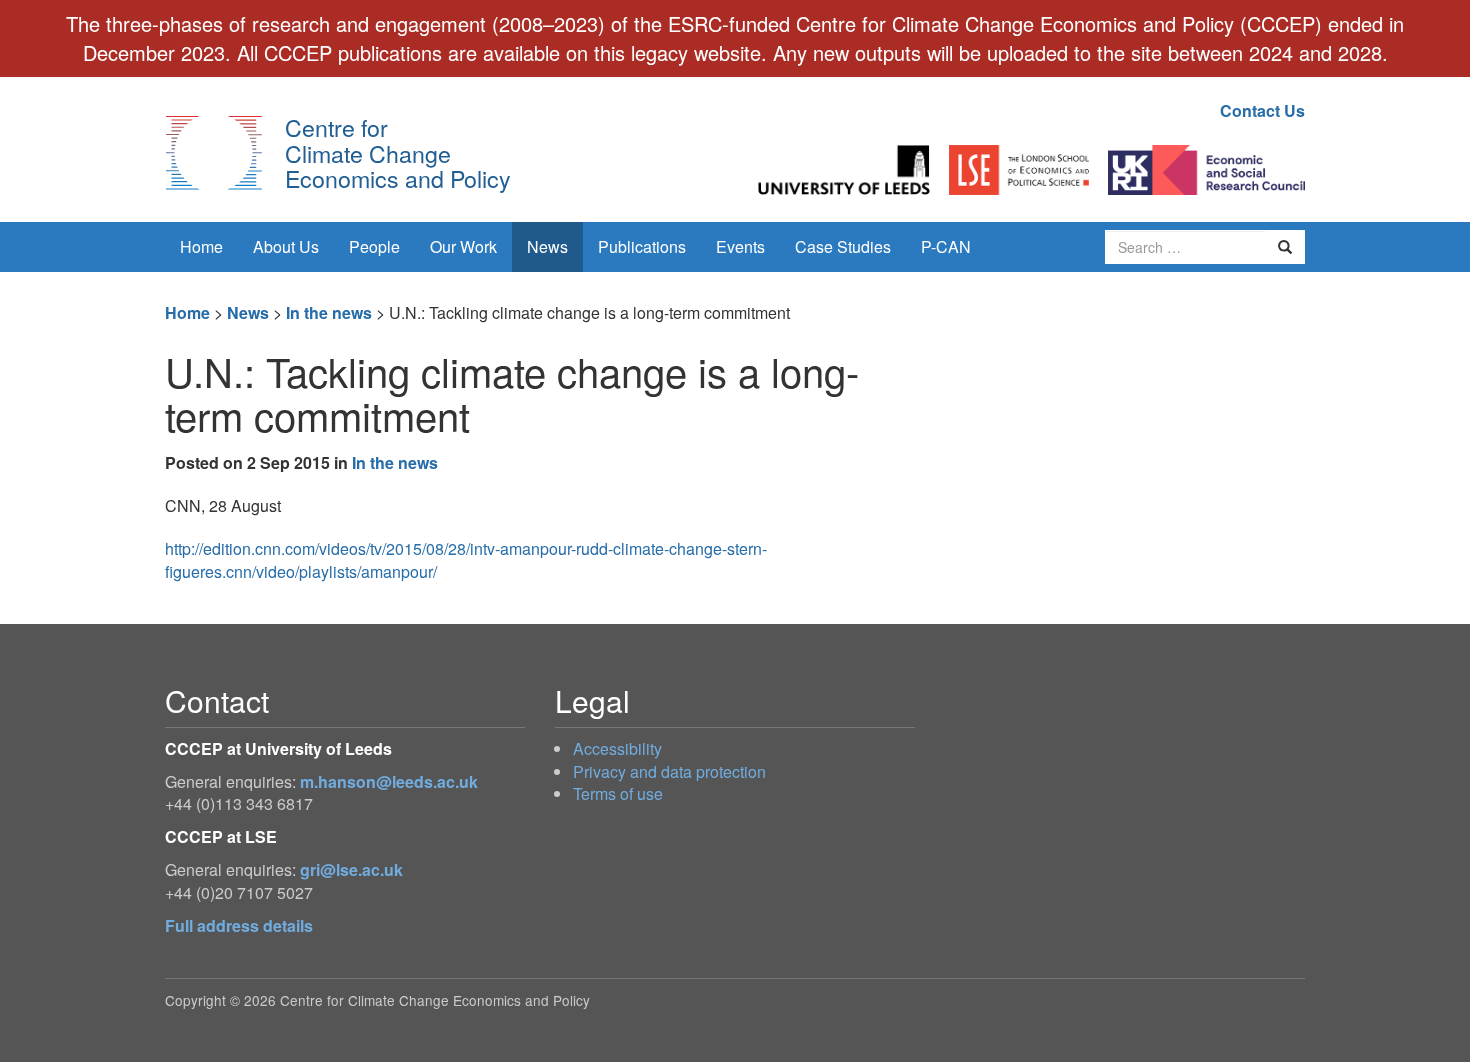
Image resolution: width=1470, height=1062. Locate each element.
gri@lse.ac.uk (351, 869)
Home (201, 246)
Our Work (463, 246)
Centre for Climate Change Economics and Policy (398, 152)
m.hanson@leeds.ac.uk (389, 781)
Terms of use (618, 793)
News (547, 246)
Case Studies (843, 246)
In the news (329, 312)
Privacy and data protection (669, 771)
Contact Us (1262, 110)
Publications (642, 246)
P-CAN (946, 246)
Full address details (239, 925)
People (374, 246)
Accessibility (617, 748)
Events (740, 246)
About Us (286, 246)
